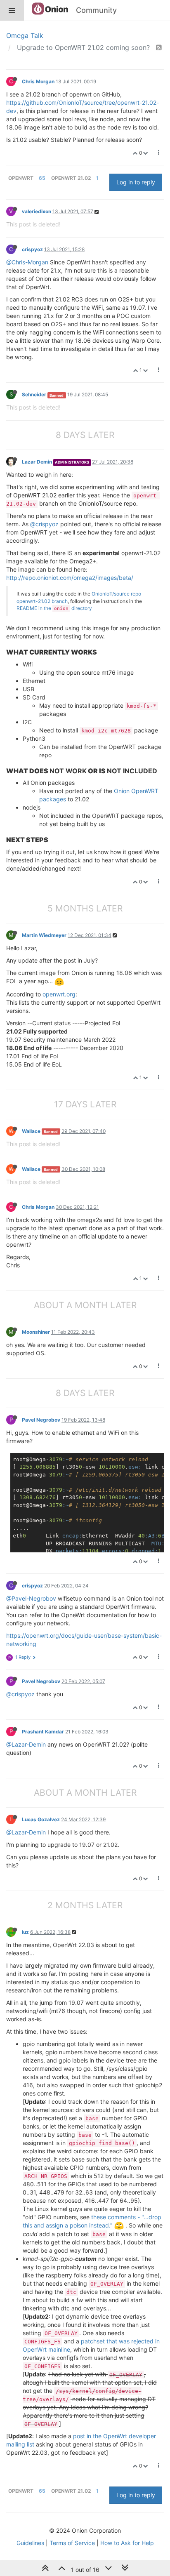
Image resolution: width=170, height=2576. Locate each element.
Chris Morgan (38, 81)
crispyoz (32, 249)
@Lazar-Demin (26, 1744)
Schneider (34, 394)
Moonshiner (36, 1332)
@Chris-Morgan (27, 262)
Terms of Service (72, 2543)
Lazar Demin (37, 462)
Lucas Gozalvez (41, 1819)
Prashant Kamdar (43, 1732)
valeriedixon (37, 211)
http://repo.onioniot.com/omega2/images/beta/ (70, 578)
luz (25, 1932)
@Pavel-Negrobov (31, 1598)
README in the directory (54, 608)
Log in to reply (136, 182)
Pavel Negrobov (41, 1420)
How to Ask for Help (127, 2543)
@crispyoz (44, 524)
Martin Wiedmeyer (44, 935)
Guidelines (30, 2543)
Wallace (31, 1131)
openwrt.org (59, 994)
